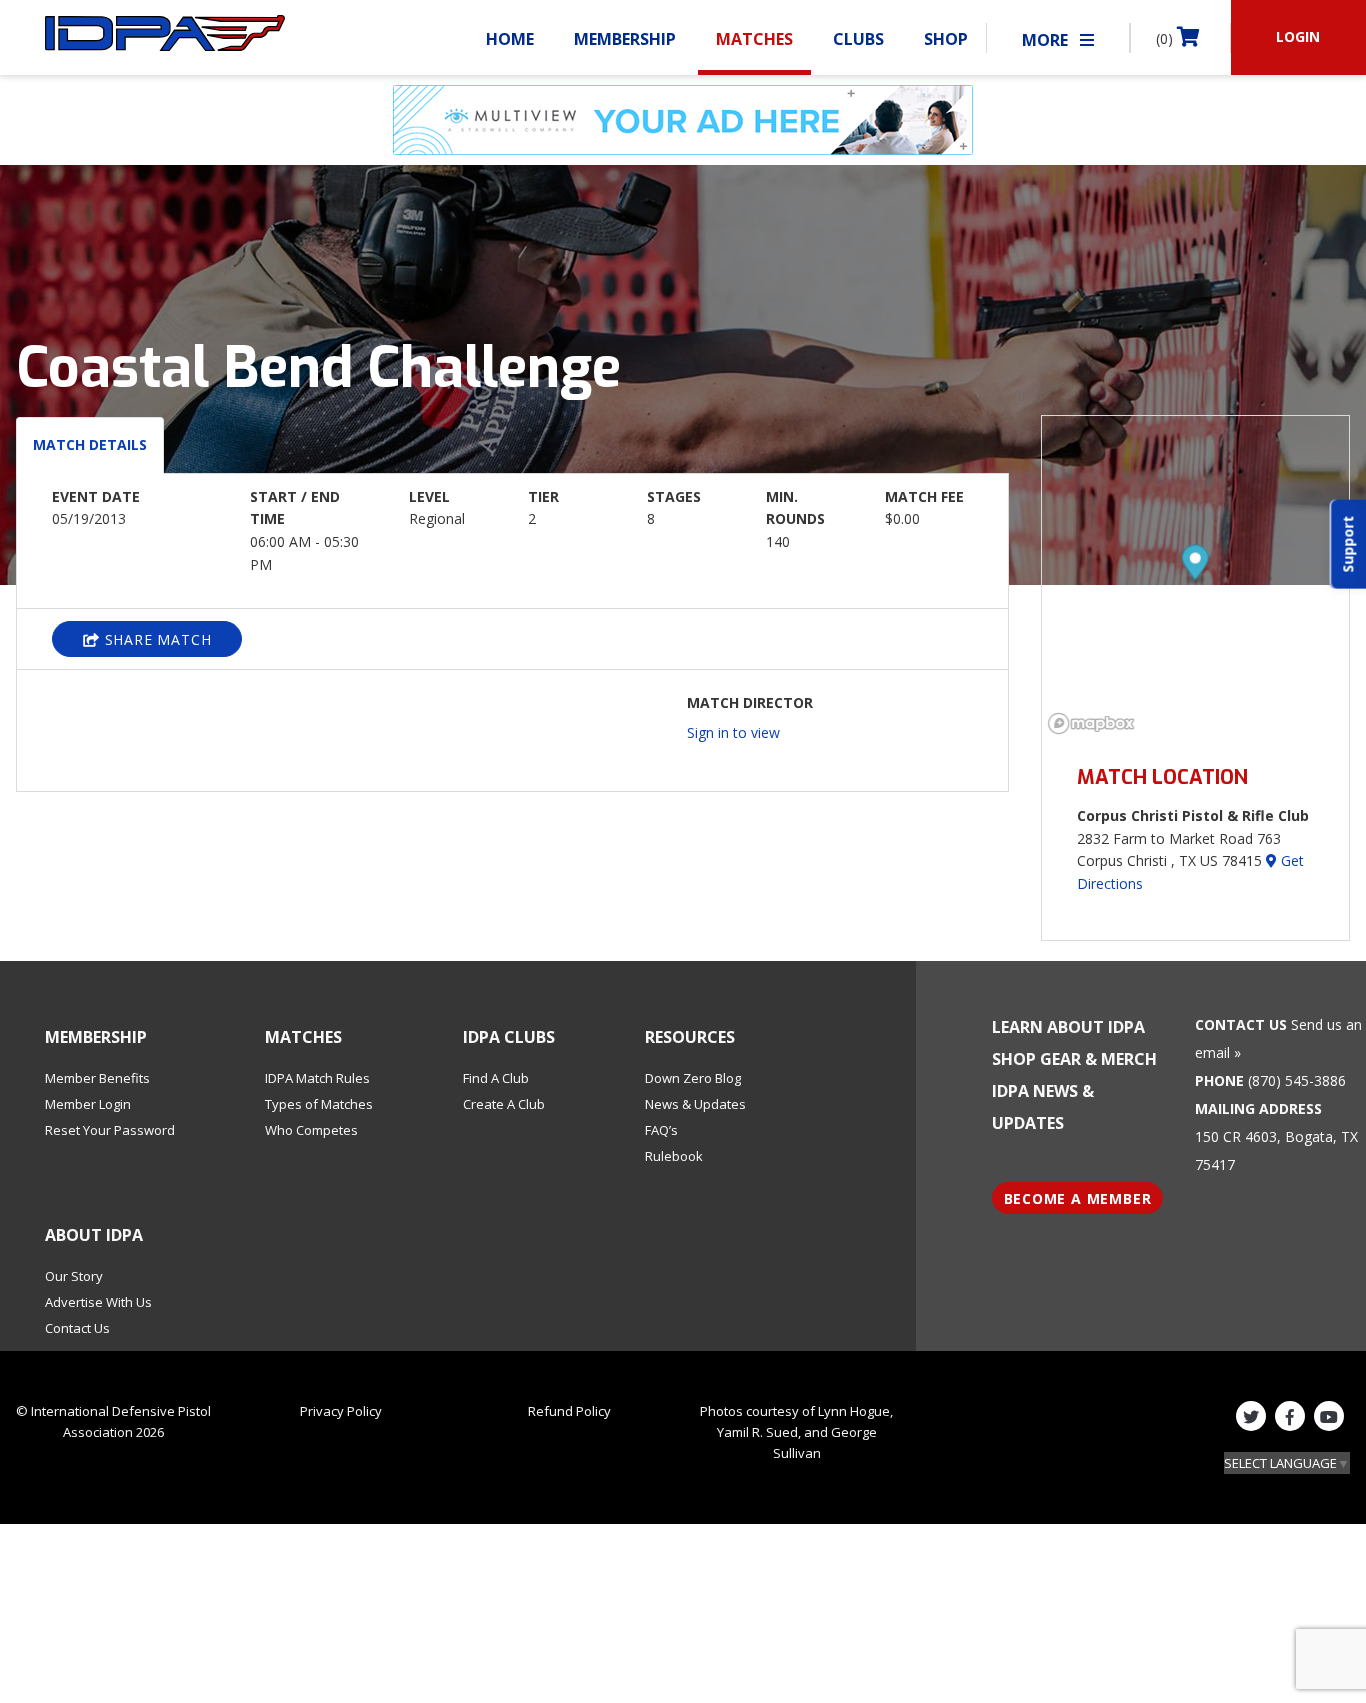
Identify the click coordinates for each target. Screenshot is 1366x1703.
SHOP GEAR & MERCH (1074, 1059)
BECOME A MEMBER (1078, 1198)
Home (510, 39)
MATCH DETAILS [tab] (90, 444)
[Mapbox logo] (1092, 723)
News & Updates (695, 1104)
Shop (946, 39)
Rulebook (674, 1156)
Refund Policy (569, 1411)
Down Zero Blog (693, 1078)
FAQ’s (661, 1130)
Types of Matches (319, 1104)
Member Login (88, 1104)
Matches (754, 39)
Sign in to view (733, 732)
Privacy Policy (341, 1411)
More (1047, 40)
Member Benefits (97, 1078)
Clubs (858, 39)
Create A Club (504, 1104)
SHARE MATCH (156, 639)
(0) (1166, 38)
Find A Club (496, 1078)
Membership (625, 39)
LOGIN (1298, 36)
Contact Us (77, 1328)
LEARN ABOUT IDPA (1068, 1027)
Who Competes (311, 1130)
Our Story (74, 1276)
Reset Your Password (110, 1130)
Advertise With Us (98, 1302)
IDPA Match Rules (317, 1078)
